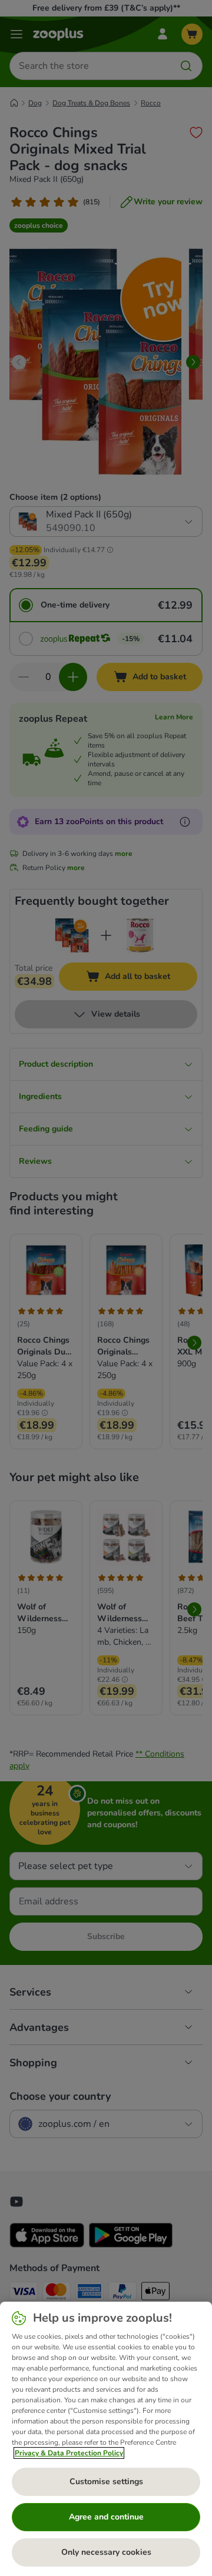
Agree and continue (106, 2517)
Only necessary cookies (106, 2552)
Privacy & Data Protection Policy (69, 2453)
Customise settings (106, 2482)
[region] (106, 2439)
